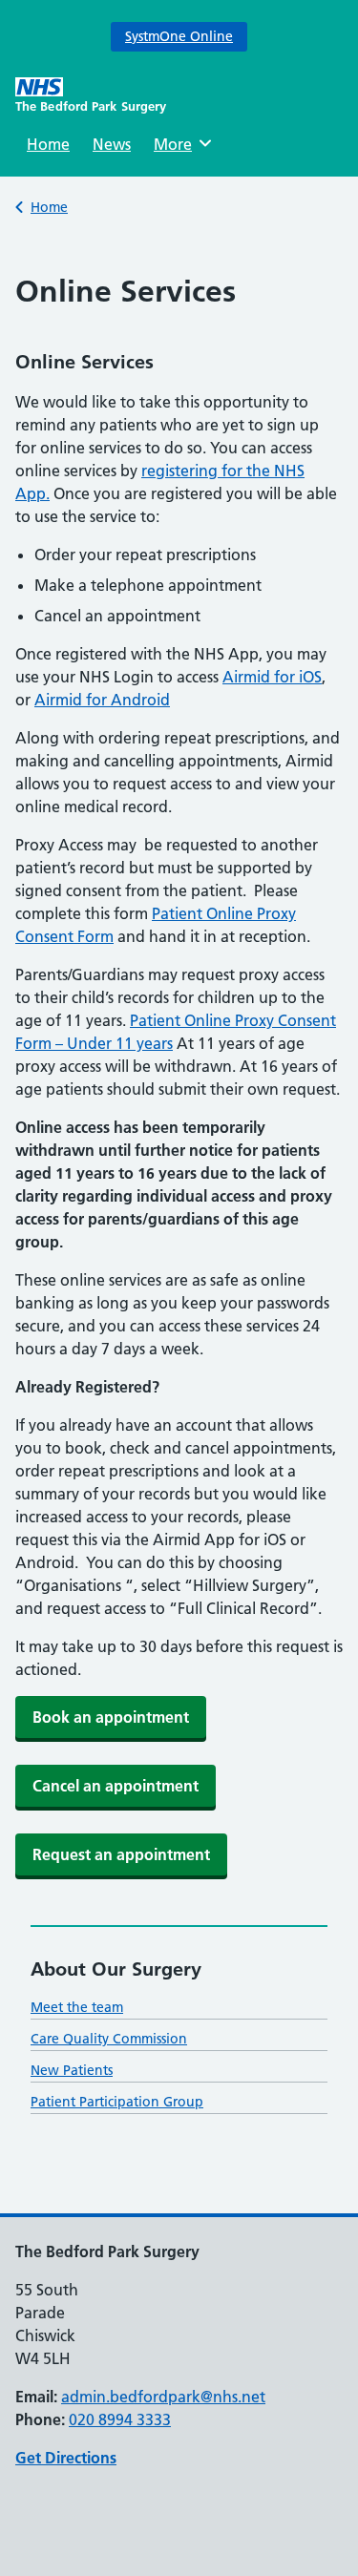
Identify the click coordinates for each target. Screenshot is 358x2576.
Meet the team (77, 2007)
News (112, 144)
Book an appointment (111, 1717)
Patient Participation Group (117, 2102)
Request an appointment (121, 1854)
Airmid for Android (102, 700)
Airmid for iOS (272, 677)
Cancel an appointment (116, 1786)
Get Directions (66, 2458)
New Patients (72, 2070)
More (179, 144)
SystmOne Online (179, 36)
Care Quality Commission (109, 2039)
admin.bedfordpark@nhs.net (163, 2397)
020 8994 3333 (120, 2419)
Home (48, 144)
